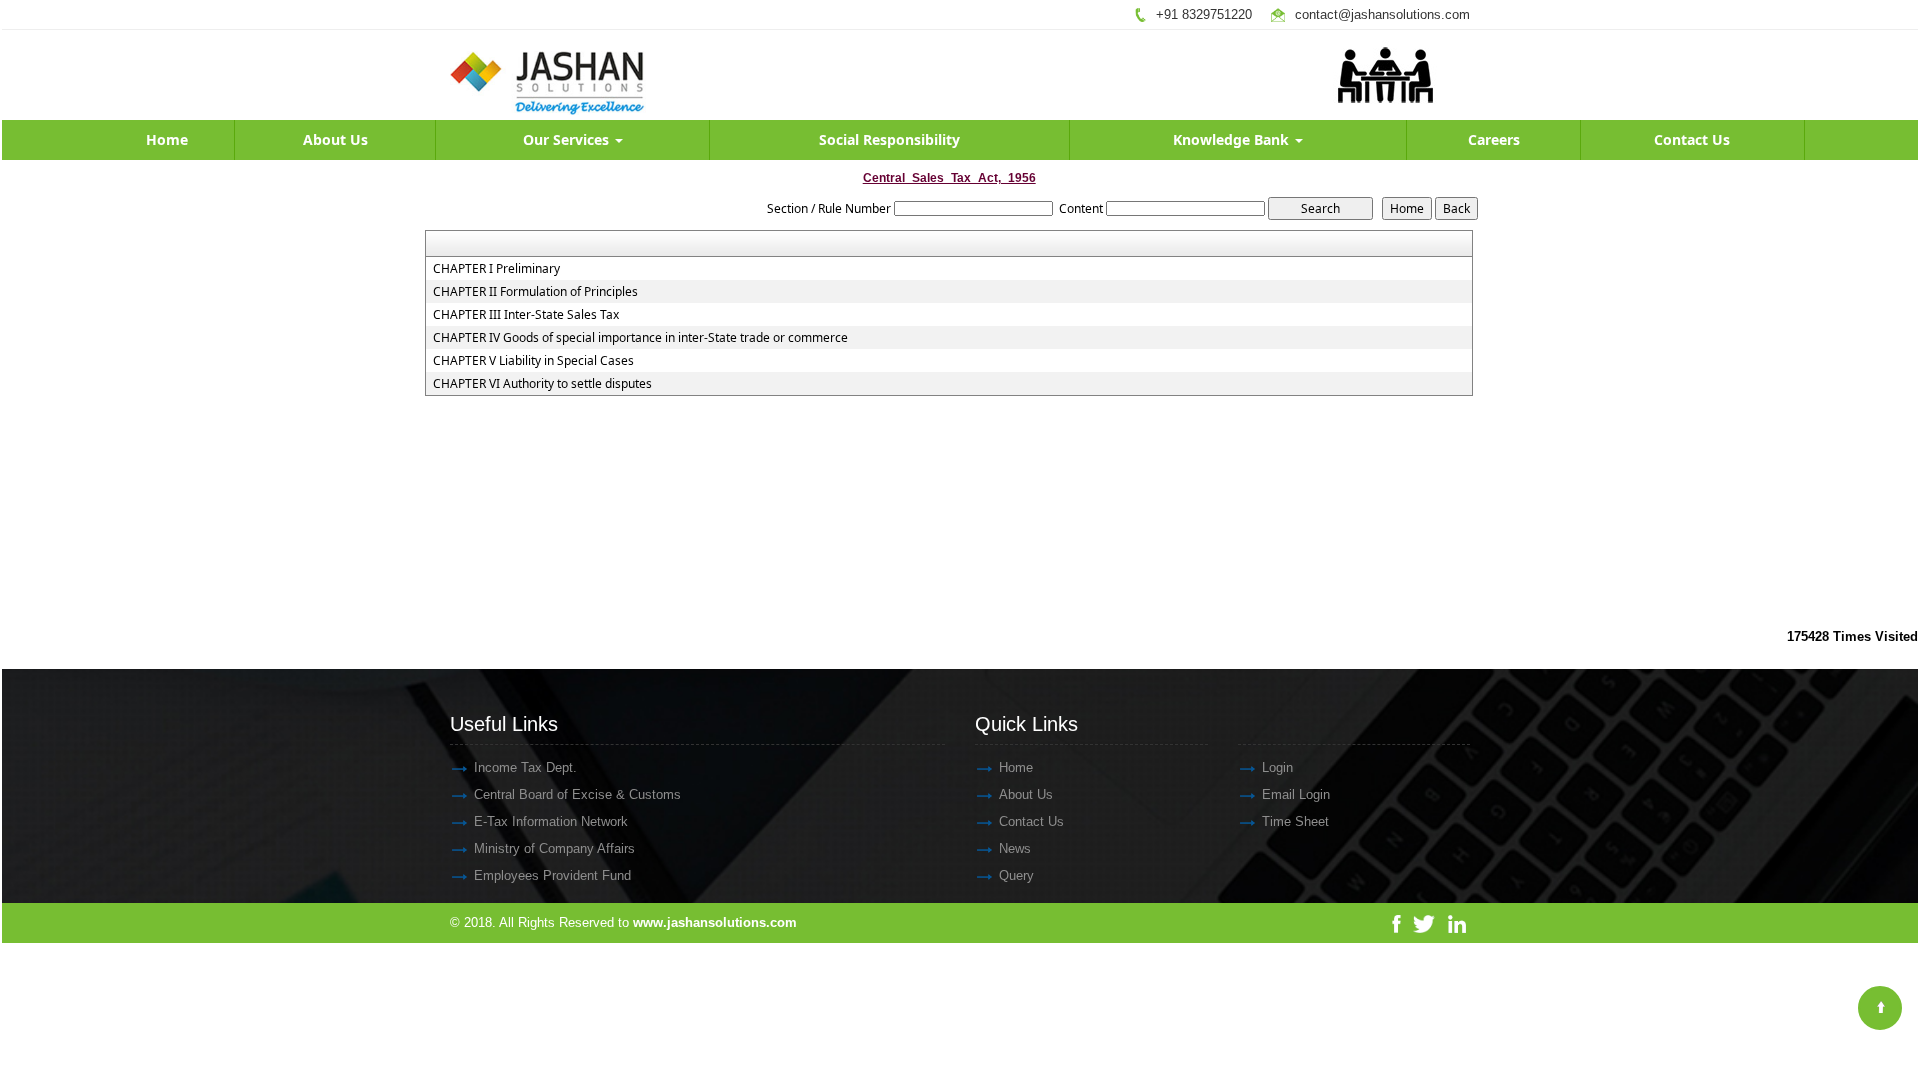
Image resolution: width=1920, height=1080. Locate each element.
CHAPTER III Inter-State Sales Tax (526, 315)
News (1015, 848)
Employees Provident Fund (552, 875)
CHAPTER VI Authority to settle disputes (542, 384)
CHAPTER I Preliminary (496, 269)
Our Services (568, 139)
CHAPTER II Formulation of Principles (535, 292)
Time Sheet (1295, 821)
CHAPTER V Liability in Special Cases (533, 361)
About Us (335, 139)
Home (167, 139)
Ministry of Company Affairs (554, 848)
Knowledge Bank (1233, 139)
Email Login (1296, 794)
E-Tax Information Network (551, 821)
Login (1277, 767)
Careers (1494, 139)
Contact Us (1692, 139)
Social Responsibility (889, 139)
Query (1016, 875)
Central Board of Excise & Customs (577, 794)
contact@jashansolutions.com (1382, 14)
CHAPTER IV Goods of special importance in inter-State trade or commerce (640, 338)
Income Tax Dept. (525, 767)
